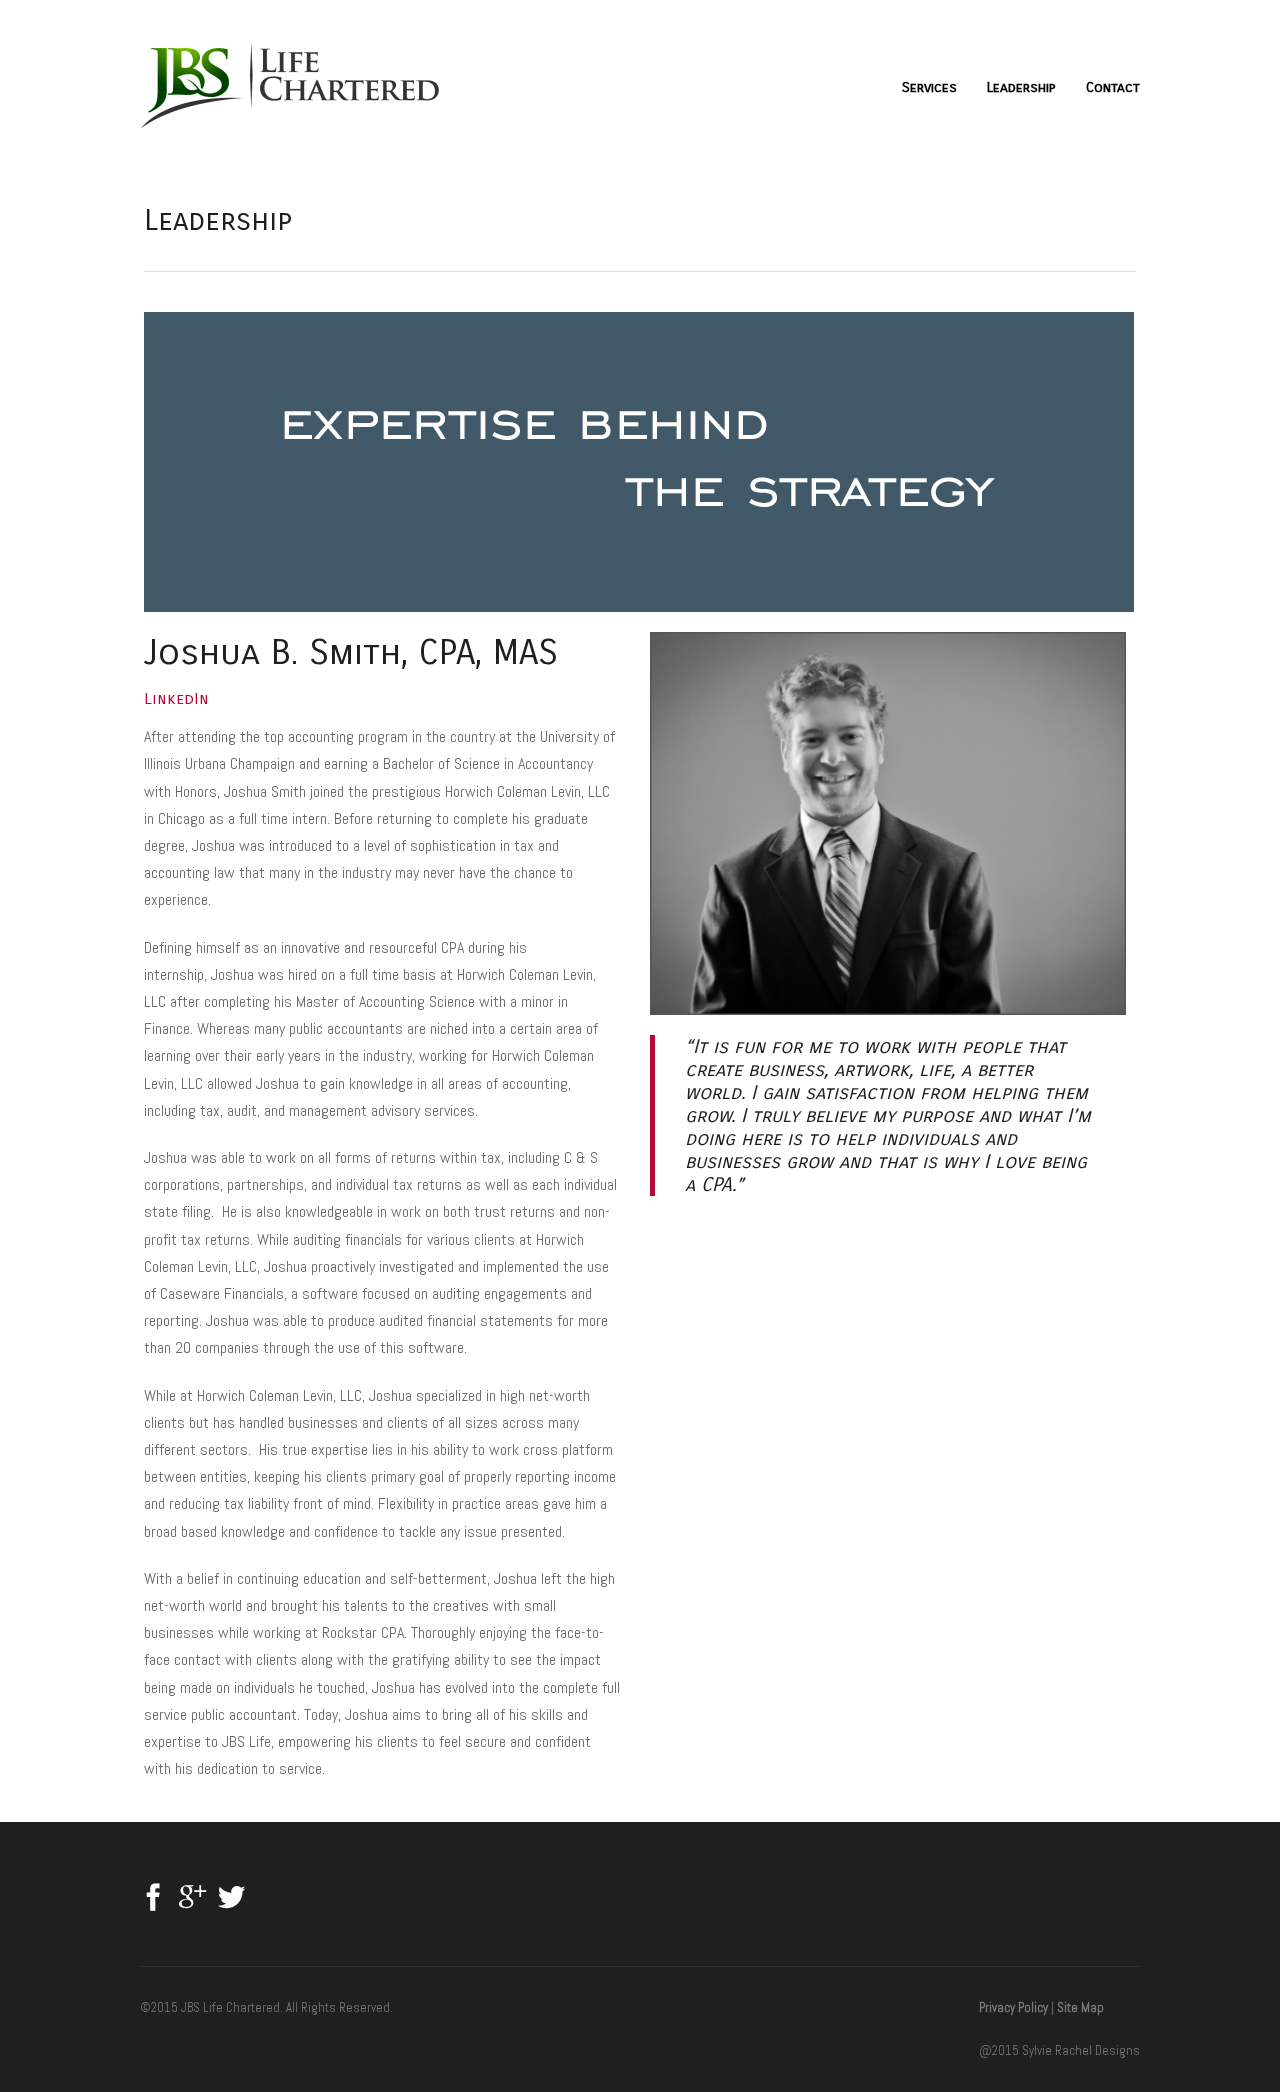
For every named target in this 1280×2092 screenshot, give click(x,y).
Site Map (1080, 2007)
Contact (1113, 87)
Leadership (1021, 87)
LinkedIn (176, 698)
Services (929, 87)
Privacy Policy (1013, 2007)
